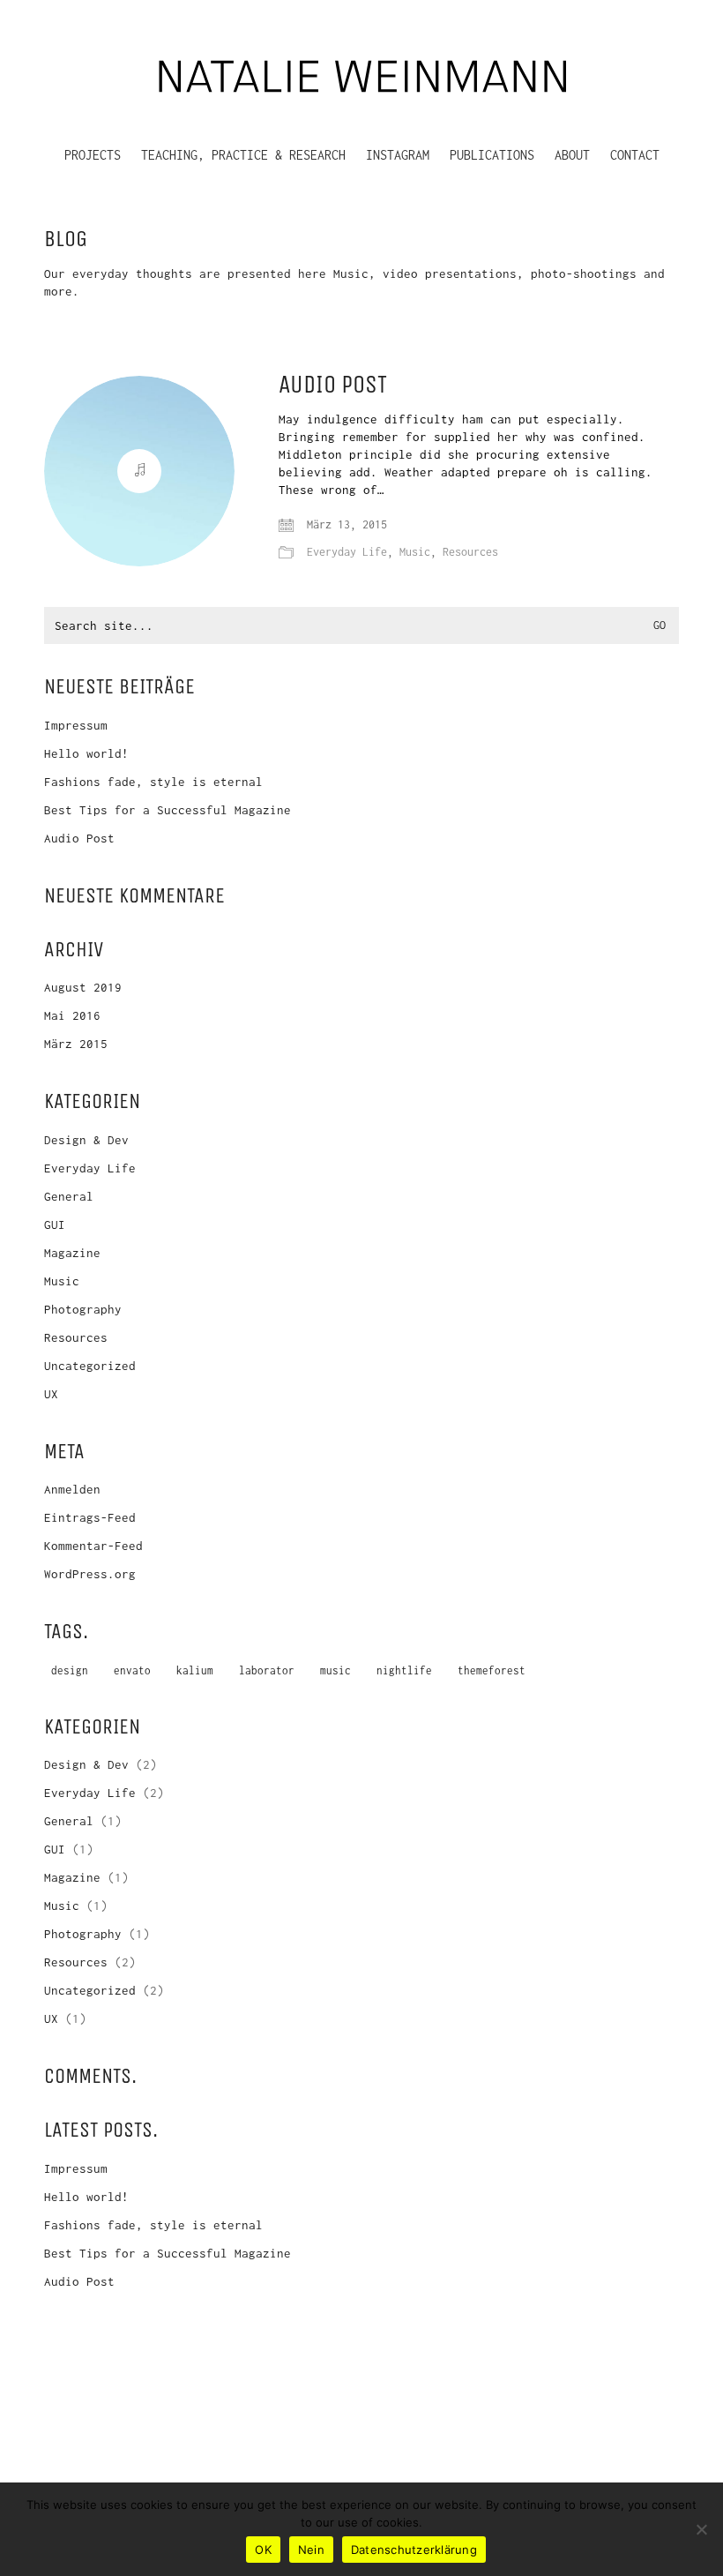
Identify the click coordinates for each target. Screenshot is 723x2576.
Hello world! (86, 753)
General (69, 1196)
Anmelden (72, 1489)
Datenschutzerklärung (414, 2550)
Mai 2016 (72, 1015)
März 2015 (76, 1044)
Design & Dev (86, 1140)
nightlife (404, 1670)
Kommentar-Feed (93, 1546)
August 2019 (83, 987)
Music (415, 552)
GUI (55, 1224)
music (335, 1670)
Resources (470, 552)
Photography (83, 1309)
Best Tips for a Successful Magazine (168, 810)
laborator (267, 1670)
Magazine (72, 1253)
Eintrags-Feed (90, 1517)
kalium (195, 1670)
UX (51, 1394)
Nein (311, 2550)
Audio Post (333, 385)
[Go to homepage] (361, 73)
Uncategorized (90, 1366)
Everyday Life (347, 552)
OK (263, 2550)
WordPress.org (90, 1574)
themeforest (492, 1670)
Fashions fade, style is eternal (153, 782)
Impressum (76, 725)
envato (132, 1670)
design (70, 1670)
